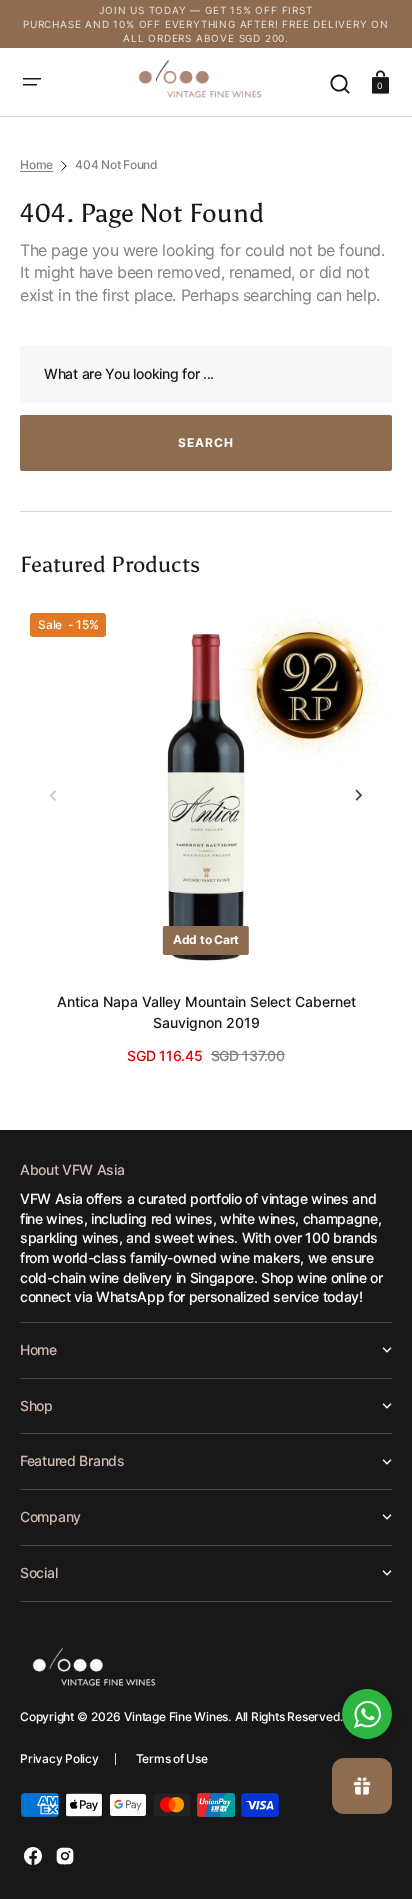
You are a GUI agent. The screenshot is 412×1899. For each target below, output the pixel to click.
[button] (32, 82)
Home (36, 164)
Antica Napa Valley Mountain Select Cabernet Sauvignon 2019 (206, 1012)
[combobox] (206, 374)
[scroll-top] (369, 1646)
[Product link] (206, 834)
